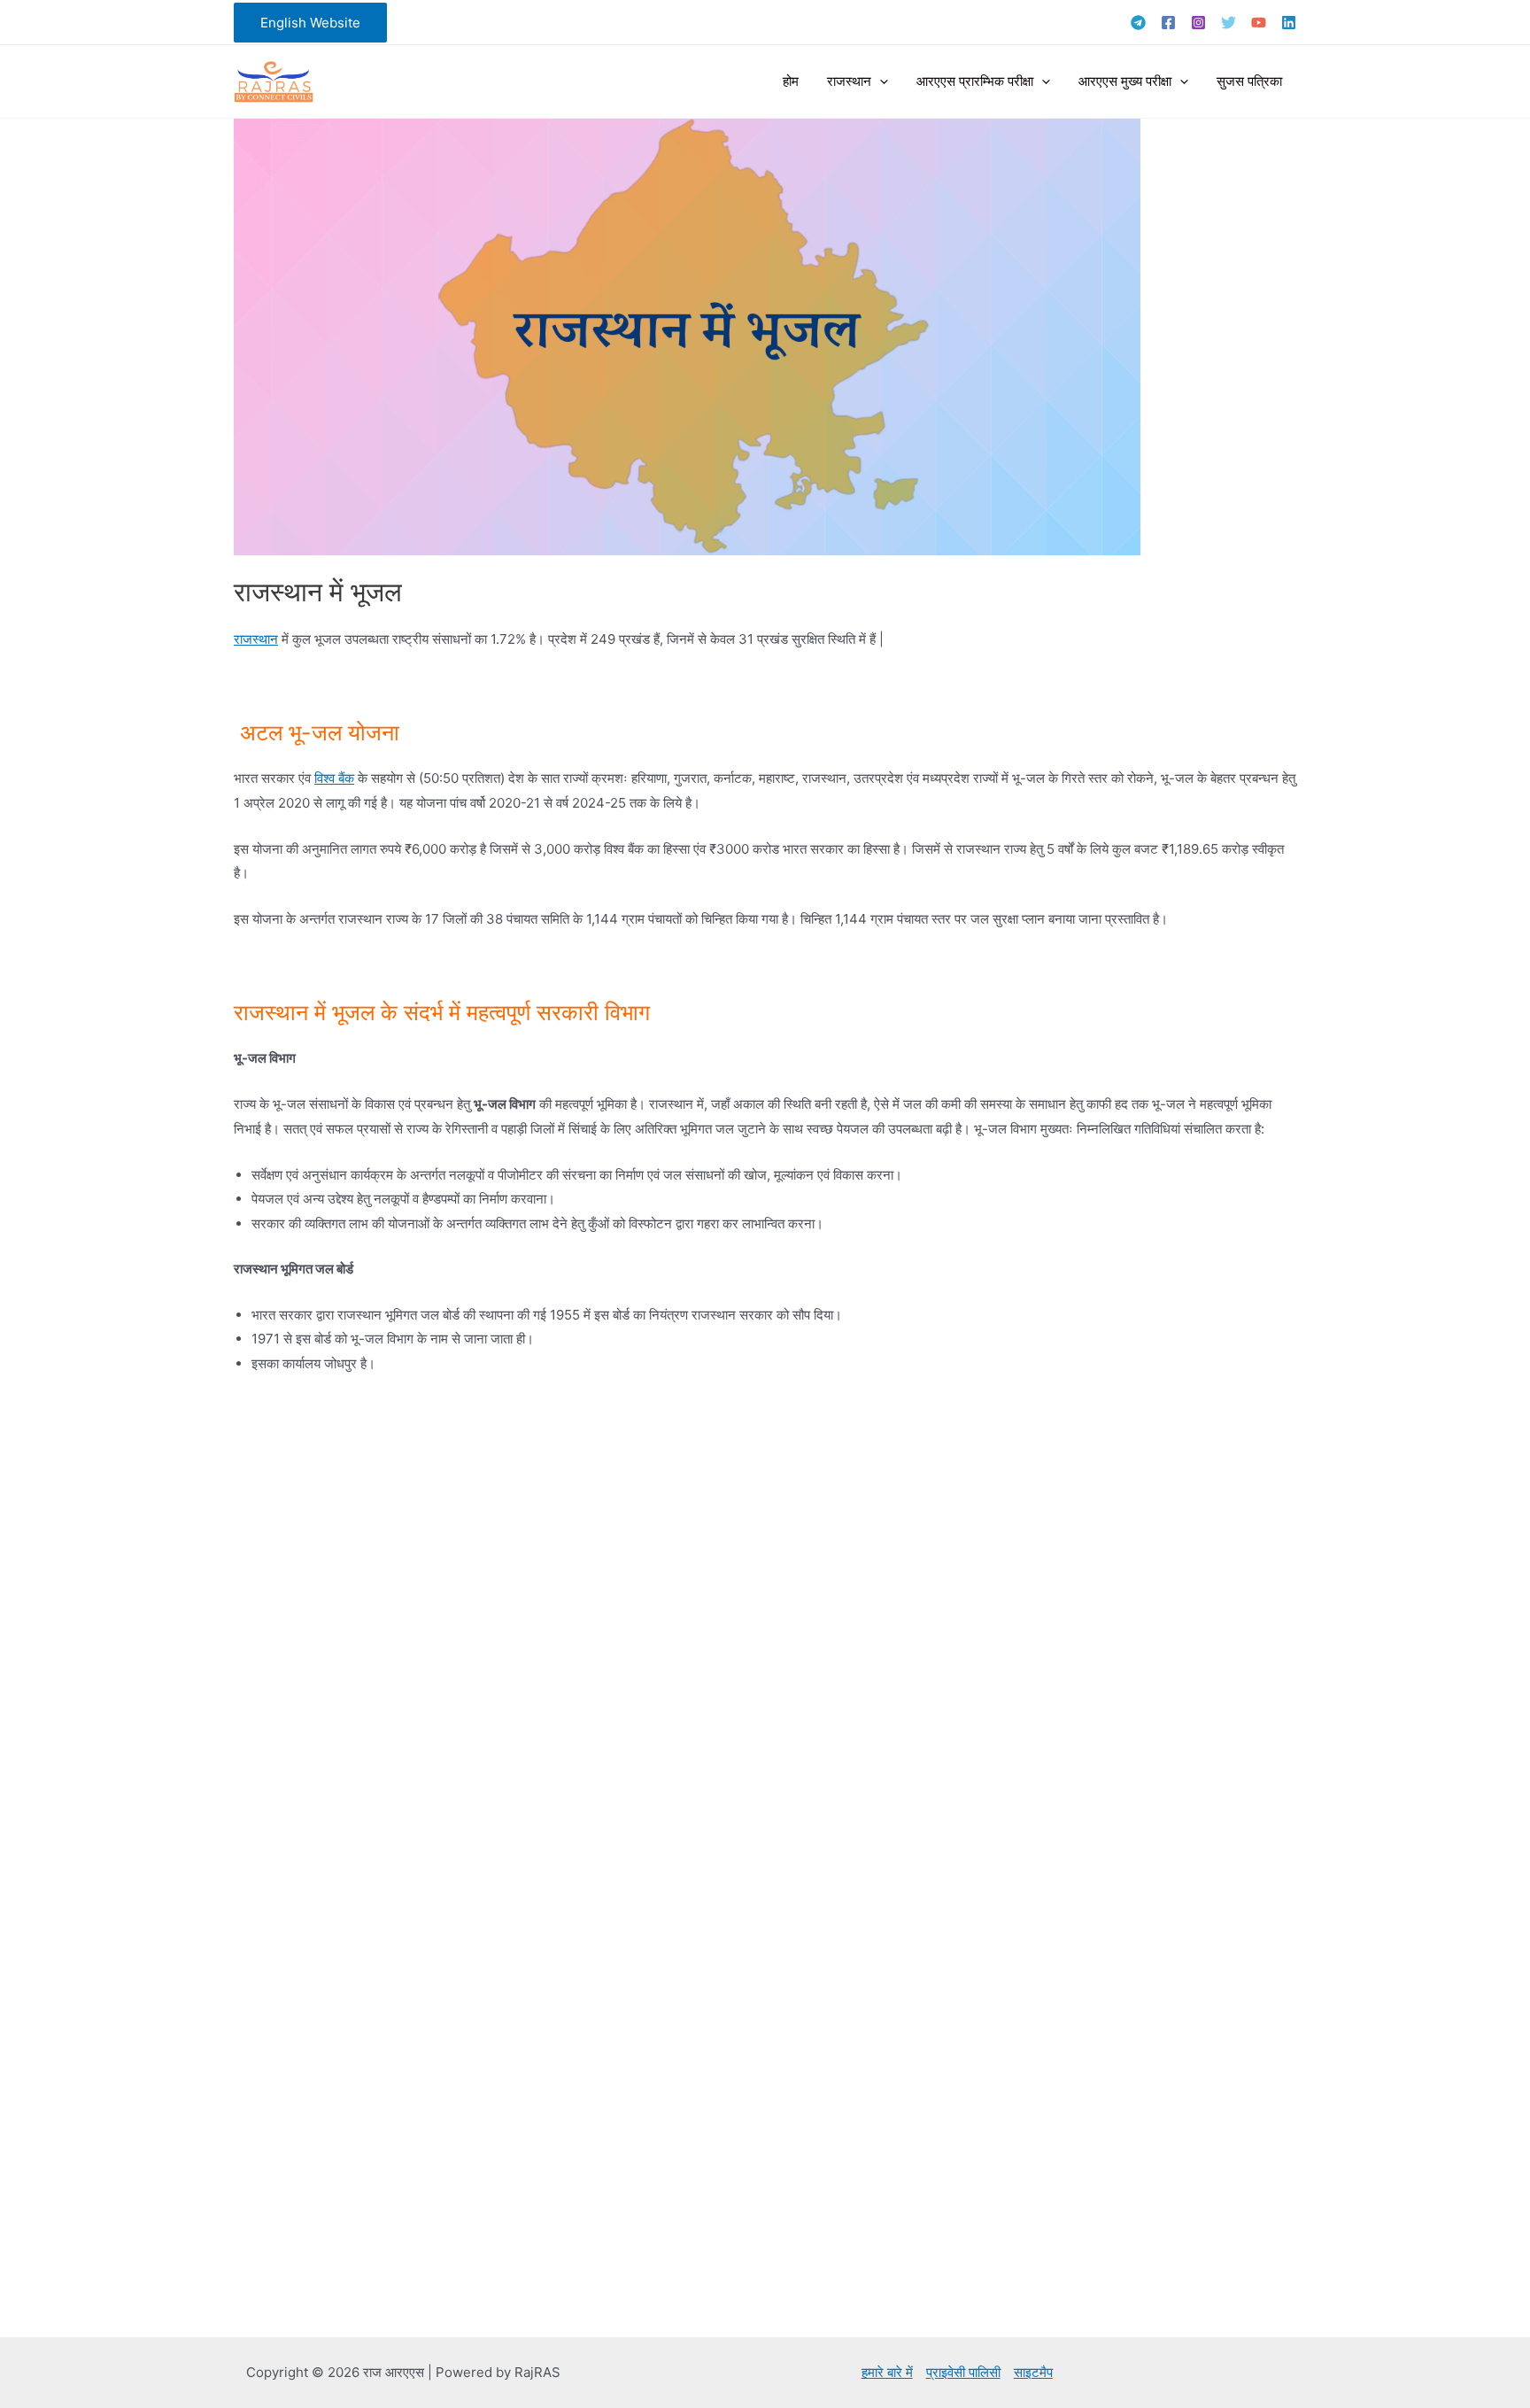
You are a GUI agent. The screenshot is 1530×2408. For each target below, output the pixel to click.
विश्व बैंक (334, 778)
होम (791, 81)
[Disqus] (765, 1622)
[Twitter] (1229, 23)
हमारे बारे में (887, 2372)
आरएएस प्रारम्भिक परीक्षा (975, 81)
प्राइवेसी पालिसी (963, 2372)
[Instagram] (1198, 23)
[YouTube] (1259, 23)
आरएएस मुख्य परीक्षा (1125, 81)
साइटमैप (1033, 2372)
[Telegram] (1138, 23)
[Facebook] (1168, 23)
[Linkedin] (1289, 23)
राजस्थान (849, 81)
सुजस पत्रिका (1249, 81)
